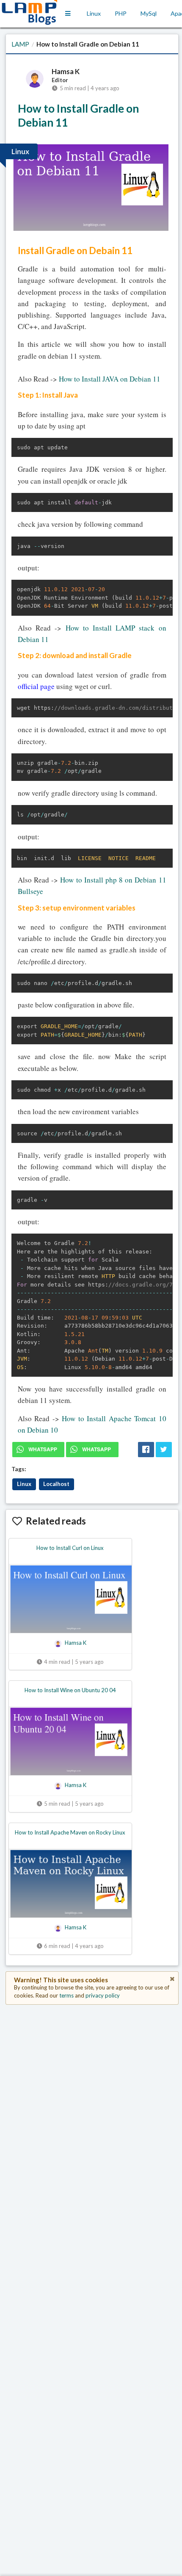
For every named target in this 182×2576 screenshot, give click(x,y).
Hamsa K (66, 72)
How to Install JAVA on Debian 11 (110, 379)
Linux (94, 13)
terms (66, 1995)
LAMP (20, 44)
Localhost (56, 1484)
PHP (121, 13)
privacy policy (103, 1995)
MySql (149, 13)
